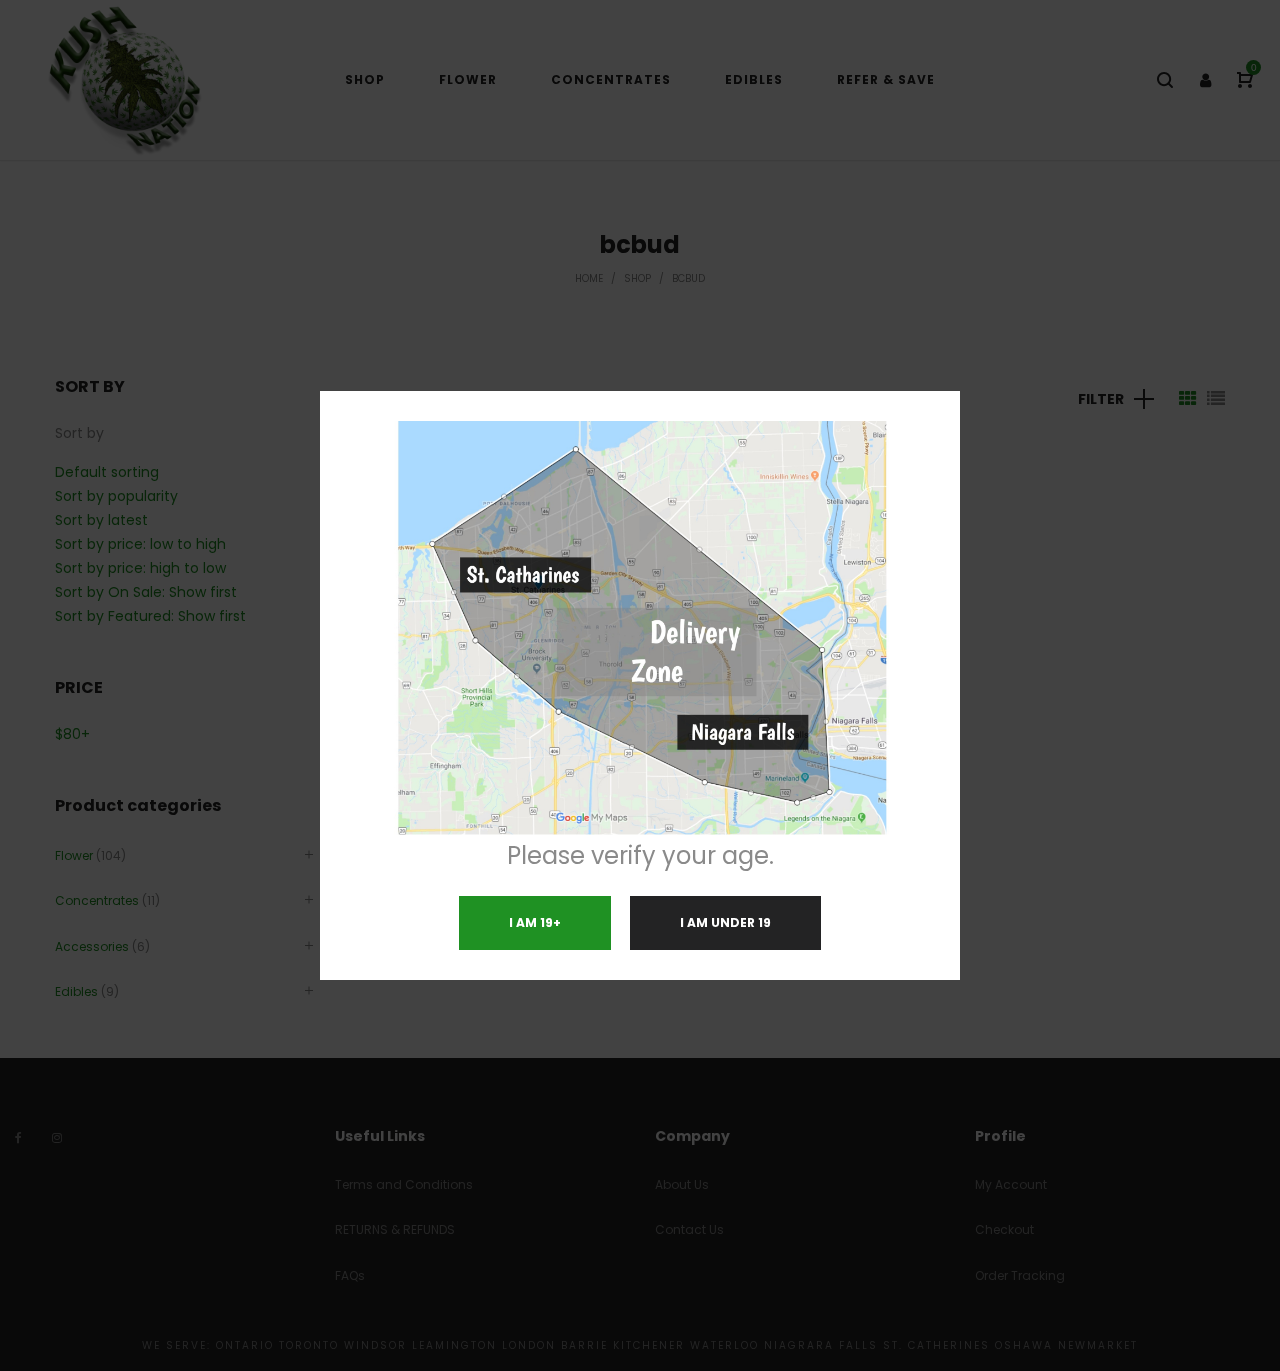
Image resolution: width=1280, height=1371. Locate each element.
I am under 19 (725, 922)
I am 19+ (535, 922)
